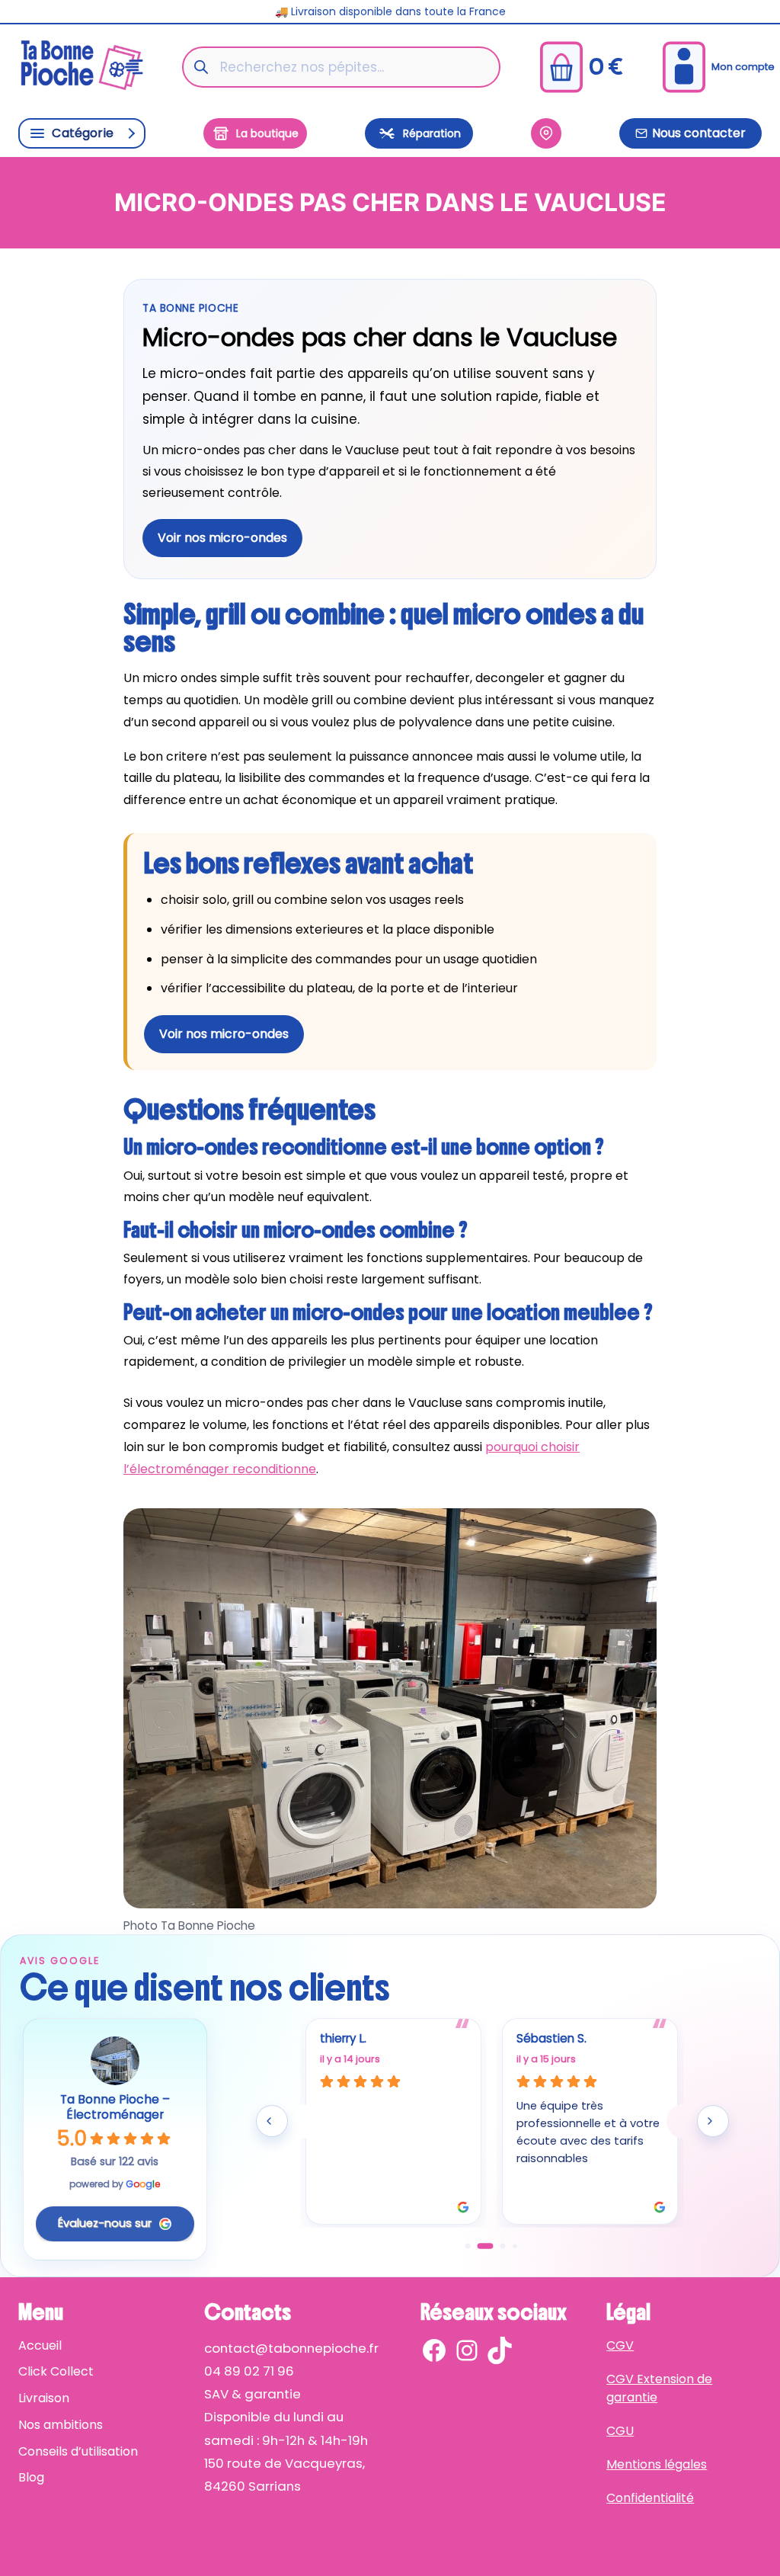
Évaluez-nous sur (105, 2223)
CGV (620, 2345)
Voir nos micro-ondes (222, 538)
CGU (620, 2431)
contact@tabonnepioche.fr (291, 2348)
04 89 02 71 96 (249, 2371)
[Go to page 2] (498, 2247)
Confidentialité (650, 2498)
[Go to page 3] (515, 2246)
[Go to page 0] (468, 2246)
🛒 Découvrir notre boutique (390, 11)
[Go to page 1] (480, 2246)
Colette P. (545, 2038)
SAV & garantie (253, 2394)
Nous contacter (699, 133)
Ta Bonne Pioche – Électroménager (115, 2107)
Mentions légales (657, 2464)
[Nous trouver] (546, 133)
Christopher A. (359, 2038)
